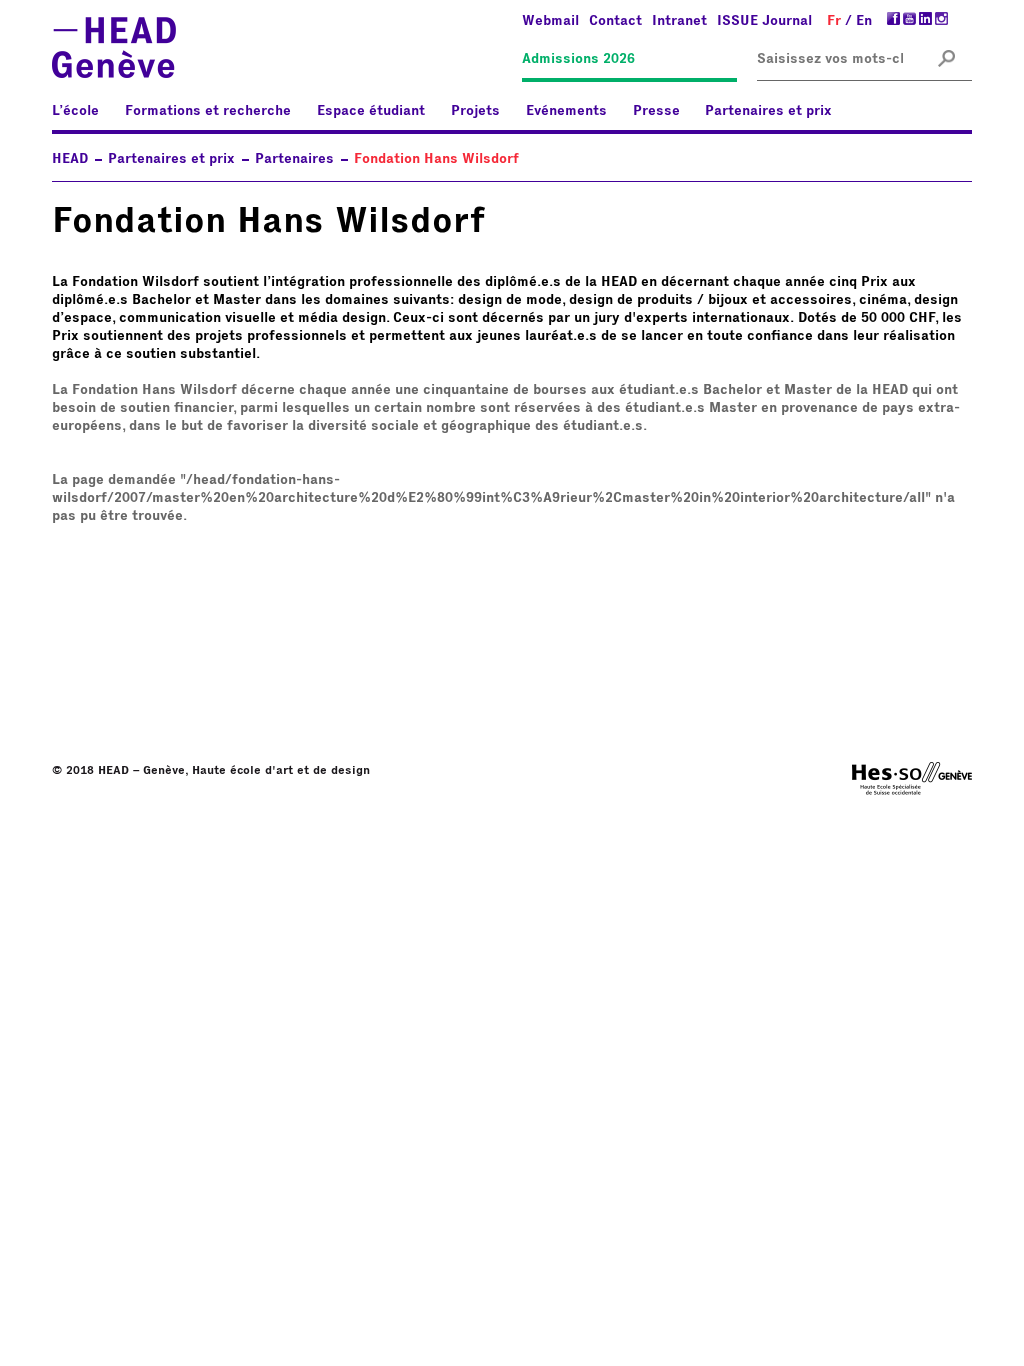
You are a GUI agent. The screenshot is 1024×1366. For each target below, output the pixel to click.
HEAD (70, 159)
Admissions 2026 (578, 59)
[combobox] (830, 59)
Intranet (679, 21)
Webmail (550, 21)
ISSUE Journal (764, 21)
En (864, 21)
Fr (834, 21)
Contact (615, 21)
